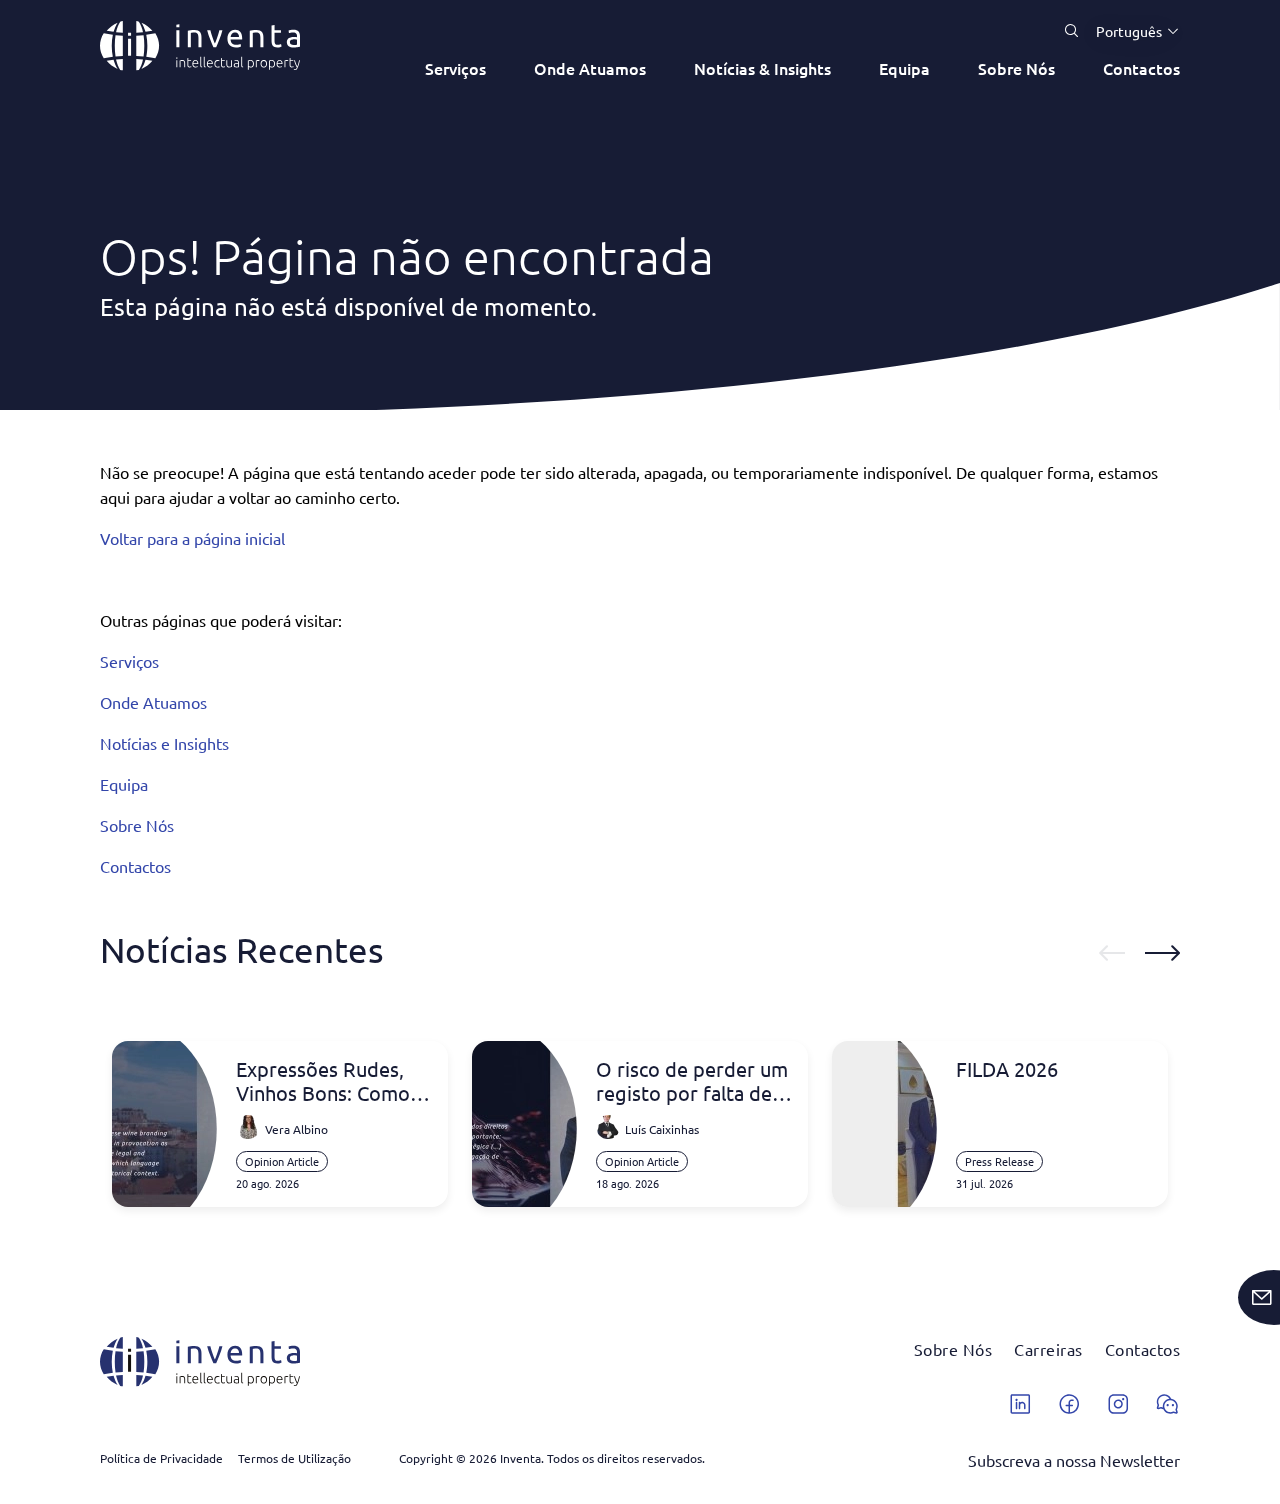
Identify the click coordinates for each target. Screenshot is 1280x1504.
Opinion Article (282, 1161)
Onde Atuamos (590, 68)
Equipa (904, 68)
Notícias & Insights (762, 68)
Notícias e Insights (164, 743)
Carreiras (1048, 1349)
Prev (1112, 953)
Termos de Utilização (294, 1458)
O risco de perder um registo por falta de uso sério (692, 1081)
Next (1162, 953)
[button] (1130, 31)
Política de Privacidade (161, 1458)
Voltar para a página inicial (192, 538)
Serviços (455, 68)
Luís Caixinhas (662, 1129)
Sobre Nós (1016, 68)
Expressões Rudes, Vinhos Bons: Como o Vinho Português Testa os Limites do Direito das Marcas (331, 1081)
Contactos (1141, 68)
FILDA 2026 (1007, 1069)
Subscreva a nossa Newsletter (1074, 1460)
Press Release (999, 1161)
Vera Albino (296, 1129)
